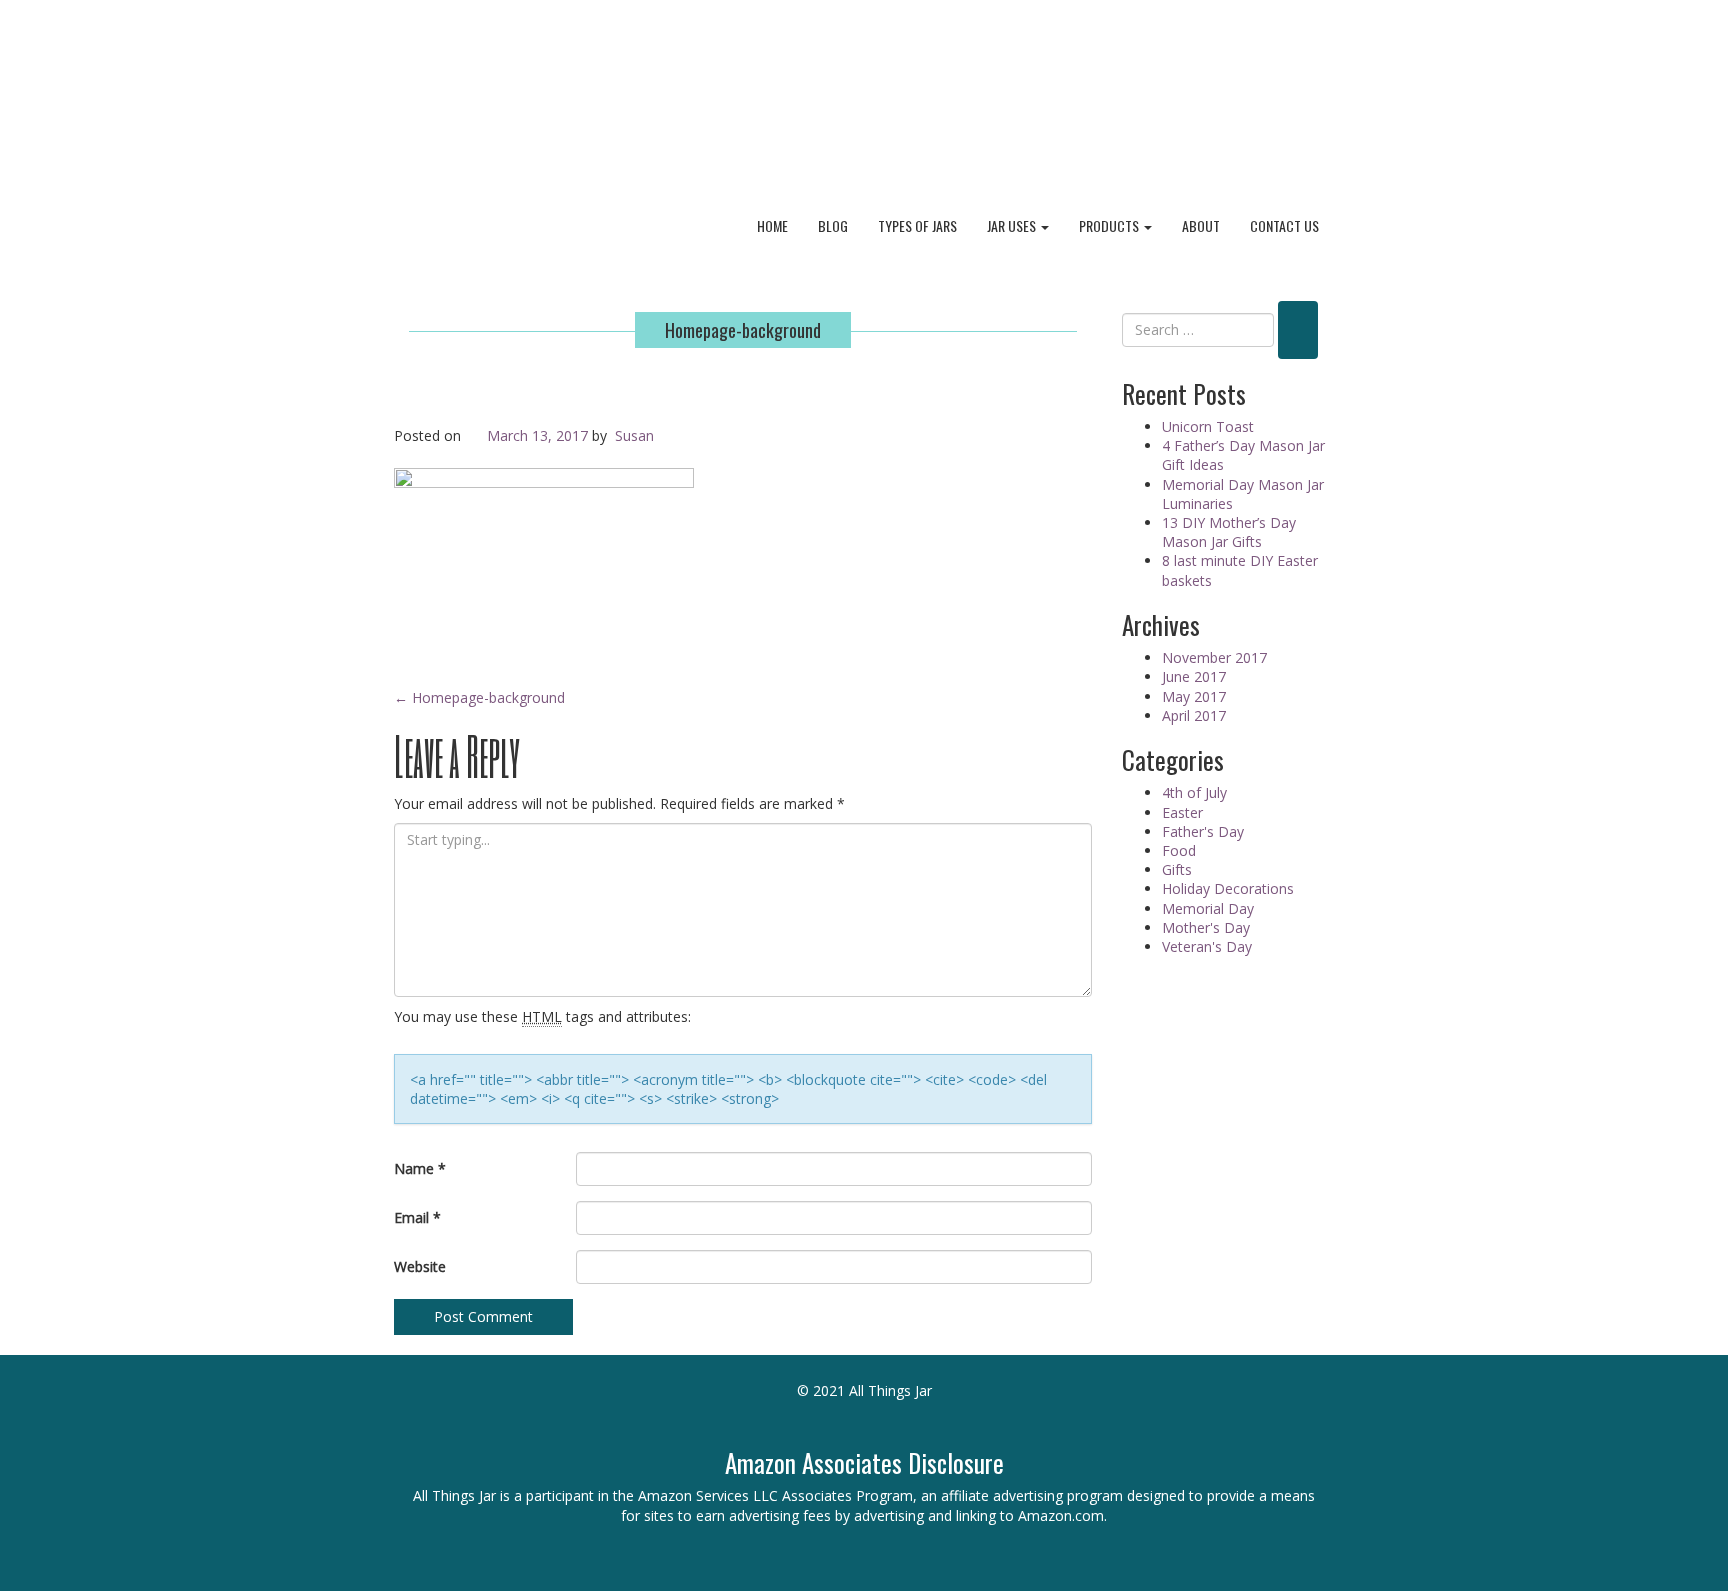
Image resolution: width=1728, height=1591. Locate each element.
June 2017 (1194, 676)
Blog (833, 225)
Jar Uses (1013, 225)
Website (420, 1266)
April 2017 (1194, 715)
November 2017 (1214, 657)
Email (417, 1217)
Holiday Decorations (1228, 888)
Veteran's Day (1207, 946)
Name (420, 1168)
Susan (634, 435)
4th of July (1194, 792)
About (1201, 225)
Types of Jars (917, 225)
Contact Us (1284, 225)
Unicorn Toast (1208, 426)
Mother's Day (1206, 927)
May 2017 (1194, 696)
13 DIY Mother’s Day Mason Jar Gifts (1229, 532)
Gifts (1177, 869)
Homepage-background (743, 330)
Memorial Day (1208, 908)
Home (772, 225)
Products (1110, 225)
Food (1179, 850)
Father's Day (1203, 831)
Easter (1182, 812)
